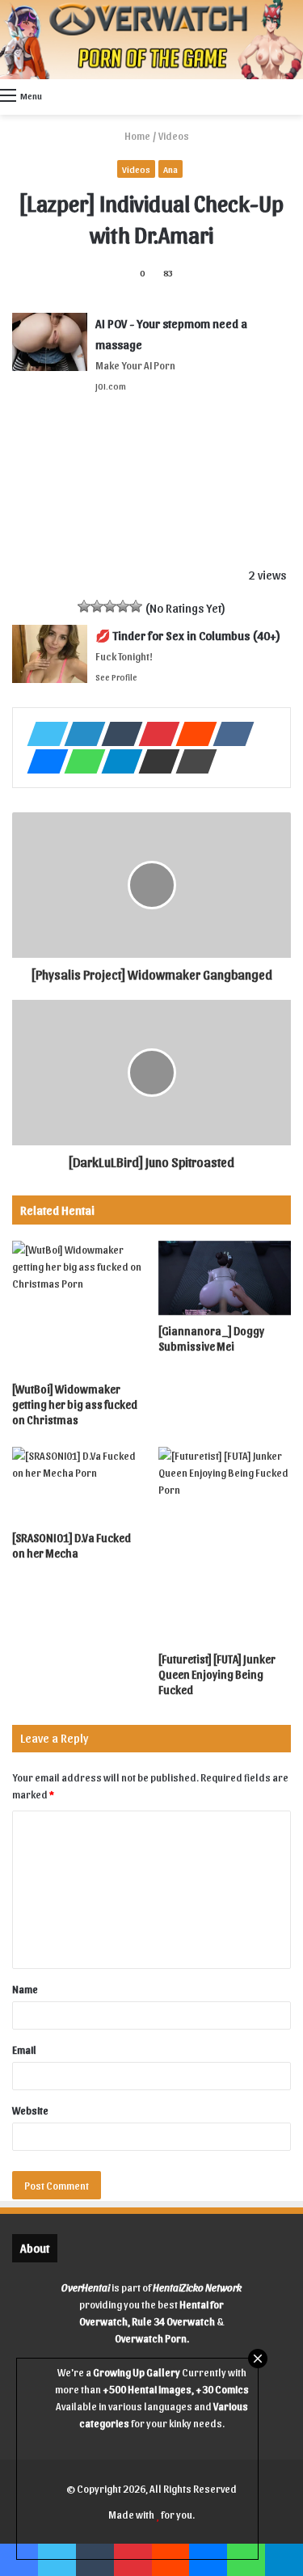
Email (24, 2049)
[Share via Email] (154, 761)
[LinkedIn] (80, 734)
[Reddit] (191, 734)
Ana (170, 169)
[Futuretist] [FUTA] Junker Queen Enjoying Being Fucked (217, 1674)
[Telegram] (117, 761)
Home (137, 135)
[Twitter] (43, 734)
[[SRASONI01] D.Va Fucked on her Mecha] (79, 1484)
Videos (174, 135)
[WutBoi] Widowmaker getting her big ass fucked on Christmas (75, 1404)
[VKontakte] (229, 734)
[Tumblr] (117, 734)
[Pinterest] (154, 734)
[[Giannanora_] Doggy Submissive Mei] (225, 1278)
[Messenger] (43, 761)
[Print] (191, 761)
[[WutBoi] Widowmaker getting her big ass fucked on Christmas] (79, 1307)
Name (25, 1989)
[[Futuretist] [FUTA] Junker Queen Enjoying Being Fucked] (225, 1545)
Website (30, 2110)
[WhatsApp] (80, 761)
